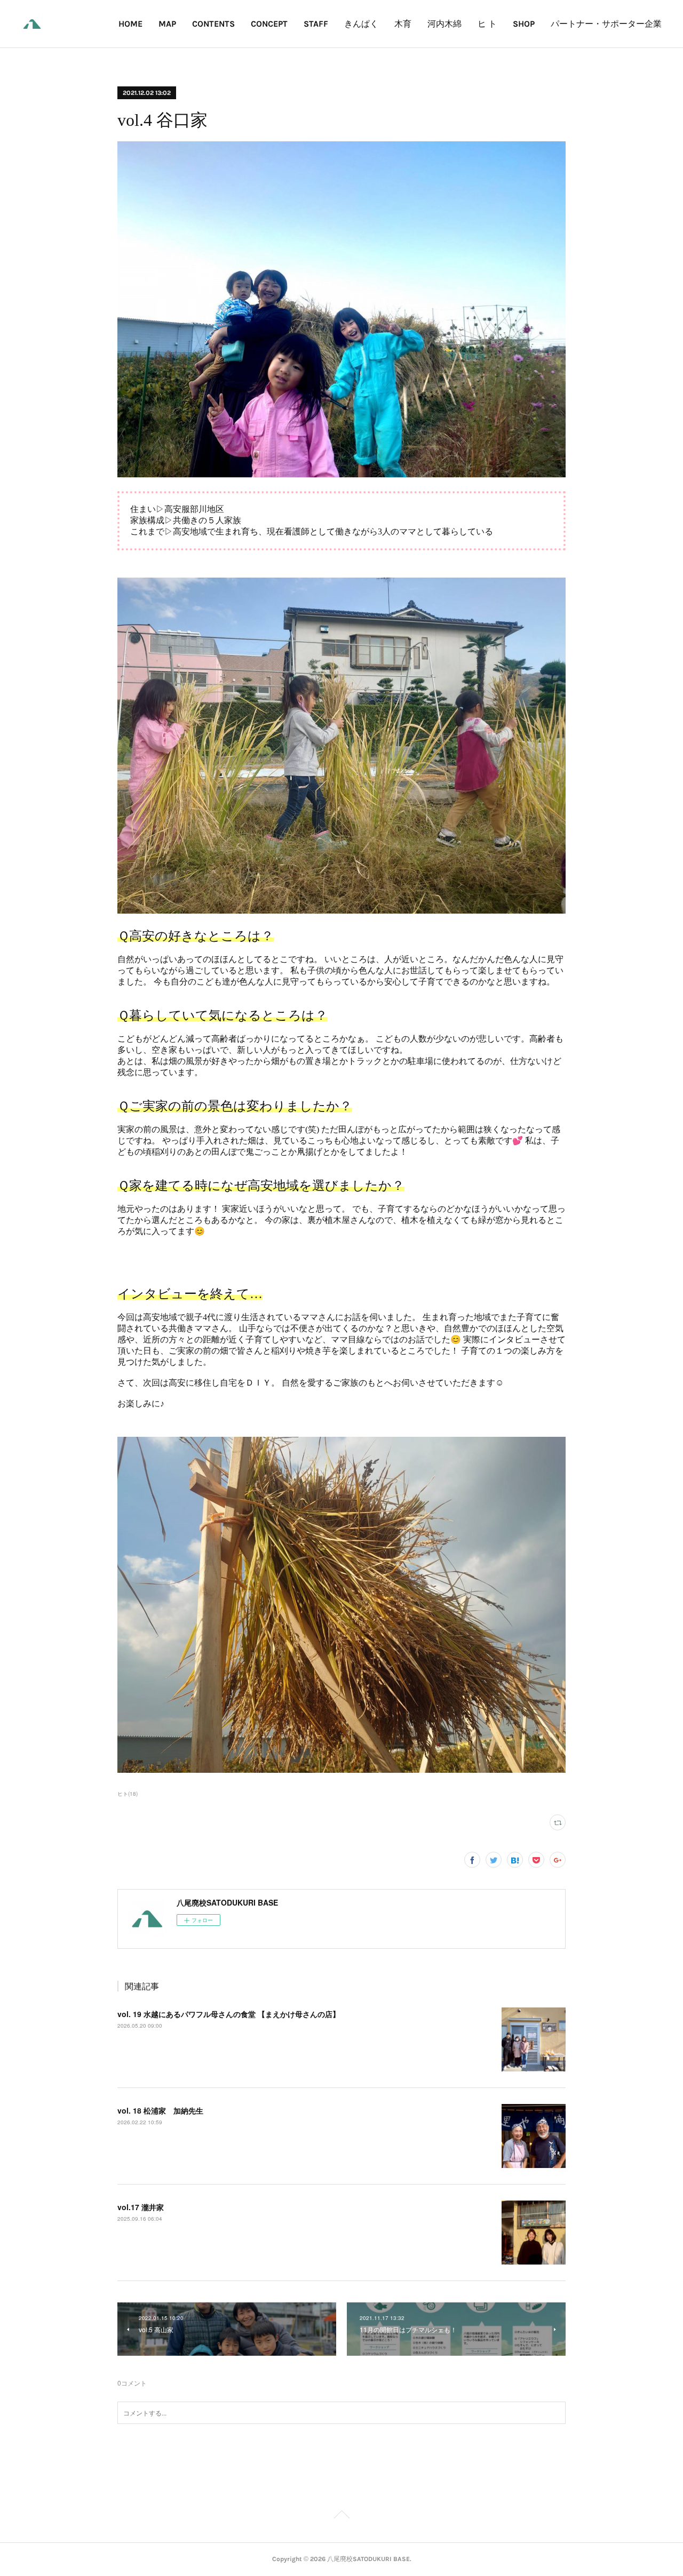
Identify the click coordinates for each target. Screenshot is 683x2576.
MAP (167, 24)
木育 (403, 24)
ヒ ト (487, 24)
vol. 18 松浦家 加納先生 (160, 2110)
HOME (130, 24)
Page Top (341, 2516)
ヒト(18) (128, 1794)
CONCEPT (269, 24)
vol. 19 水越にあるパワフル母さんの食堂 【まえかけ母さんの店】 (229, 2014)
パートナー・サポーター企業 (606, 24)
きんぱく (361, 24)
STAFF (316, 24)
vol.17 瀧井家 (141, 2207)
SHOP (524, 24)
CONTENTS (213, 24)
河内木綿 (444, 24)
